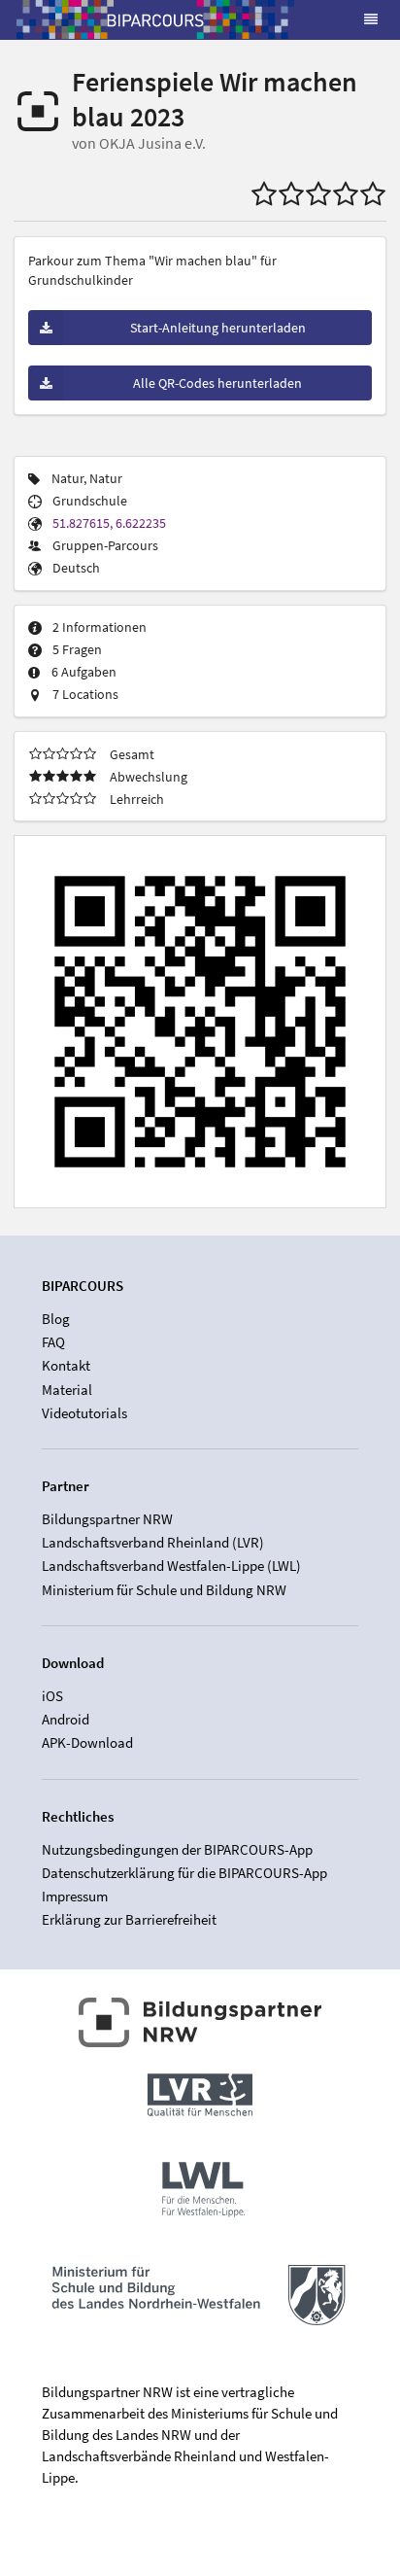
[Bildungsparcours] (155, 19)
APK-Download (87, 1742)
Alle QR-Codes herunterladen (217, 383)
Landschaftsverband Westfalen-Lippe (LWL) (171, 1566)
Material (67, 1390)
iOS (52, 1696)
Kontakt (66, 1365)
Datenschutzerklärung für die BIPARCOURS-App (184, 1873)
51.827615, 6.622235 (109, 523)
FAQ (53, 1342)
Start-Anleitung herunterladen (218, 328)
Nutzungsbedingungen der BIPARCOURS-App (177, 1850)
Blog (56, 1319)
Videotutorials (84, 1413)
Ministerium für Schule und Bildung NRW (164, 1589)
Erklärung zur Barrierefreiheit (129, 1919)
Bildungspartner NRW (107, 1519)
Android (66, 1719)
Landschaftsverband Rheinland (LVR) (153, 1542)
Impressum (75, 1896)
